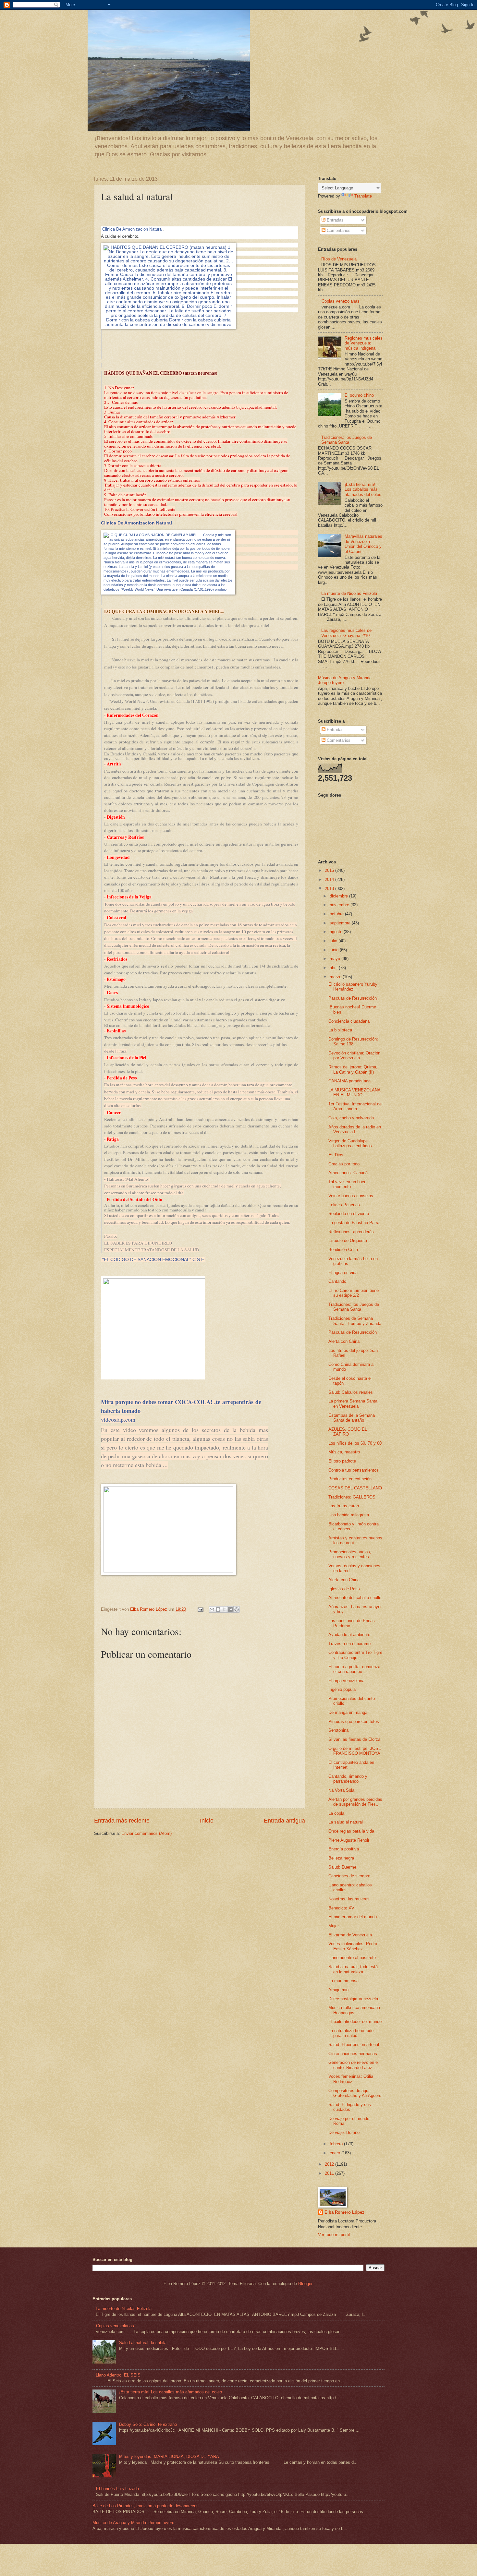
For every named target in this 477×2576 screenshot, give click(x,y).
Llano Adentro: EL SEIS (118, 2375)
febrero (337, 2144)
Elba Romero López (344, 2212)
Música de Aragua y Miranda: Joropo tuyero (133, 2523)
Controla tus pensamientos (354, 1470)
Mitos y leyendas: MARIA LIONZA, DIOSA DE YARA (169, 2456)
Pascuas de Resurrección (353, 998)
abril (334, 968)
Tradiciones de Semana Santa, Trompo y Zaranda (355, 1321)
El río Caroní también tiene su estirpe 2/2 (354, 1293)
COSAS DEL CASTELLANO (355, 1488)
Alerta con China (344, 1341)
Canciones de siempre (349, 1876)
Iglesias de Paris (344, 1589)
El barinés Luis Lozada (117, 2489)
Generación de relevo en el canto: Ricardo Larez (354, 2065)
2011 (330, 2173)
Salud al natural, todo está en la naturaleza (353, 1969)
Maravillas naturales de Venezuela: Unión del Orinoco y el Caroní (363, 544)
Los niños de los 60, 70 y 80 (355, 1443)
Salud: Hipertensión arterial (354, 2045)
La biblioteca (340, 1030)
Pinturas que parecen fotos (354, 1721)
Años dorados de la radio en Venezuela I (355, 1129)
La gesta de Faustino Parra (354, 1223)
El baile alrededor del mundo (355, 2022)
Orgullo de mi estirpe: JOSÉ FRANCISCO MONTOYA (355, 1751)
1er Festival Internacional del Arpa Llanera (355, 1106)
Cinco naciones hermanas (353, 2054)
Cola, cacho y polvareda (351, 1118)
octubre (337, 914)
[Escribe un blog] (218, 1609)
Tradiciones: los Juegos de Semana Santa (347, 440)
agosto (337, 932)
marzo (336, 977)
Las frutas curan (344, 1506)
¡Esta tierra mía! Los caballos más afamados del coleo (363, 489)
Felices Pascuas (344, 1205)
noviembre (340, 905)
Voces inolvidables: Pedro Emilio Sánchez (353, 1946)
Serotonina (338, 1730)
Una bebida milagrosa (349, 1515)
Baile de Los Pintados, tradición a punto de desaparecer (145, 2506)
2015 (330, 870)
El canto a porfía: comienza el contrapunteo (354, 1669)
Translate (363, 196)
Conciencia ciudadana (349, 1021)
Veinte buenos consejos (351, 1196)
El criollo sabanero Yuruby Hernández (353, 987)
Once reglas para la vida (351, 1831)
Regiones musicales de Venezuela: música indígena (364, 343)
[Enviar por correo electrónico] (212, 1609)
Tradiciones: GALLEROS (352, 1497)
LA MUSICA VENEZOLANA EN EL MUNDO (354, 1092)
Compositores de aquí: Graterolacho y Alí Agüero (355, 2093)
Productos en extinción (350, 1479)
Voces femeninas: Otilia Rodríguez (351, 2079)
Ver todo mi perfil (334, 2235)
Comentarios (338, 230)
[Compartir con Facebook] (230, 1609)
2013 (330, 889)
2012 (330, 2164)
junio (335, 950)
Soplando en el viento (349, 1214)
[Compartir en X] (224, 1609)
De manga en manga (348, 1712)
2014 (330, 879)
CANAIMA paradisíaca (349, 1081)
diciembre (339, 896)
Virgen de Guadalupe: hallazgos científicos (350, 1143)
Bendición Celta (343, 1250)
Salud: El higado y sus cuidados (350, 2107)
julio (334, 941)
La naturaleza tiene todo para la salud (351, 2033)
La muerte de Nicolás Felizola (349, 593)
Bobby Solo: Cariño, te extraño (148, 2424)
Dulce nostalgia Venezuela (353, 1999)
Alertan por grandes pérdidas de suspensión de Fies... (355, 1802)
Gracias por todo (344, 1164)
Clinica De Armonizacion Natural (132, 229)
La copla (336, 1813)
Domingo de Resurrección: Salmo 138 (353, 1041)
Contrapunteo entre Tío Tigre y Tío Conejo (355, 1655)
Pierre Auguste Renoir (349, 1840)
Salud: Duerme (342, 1867)
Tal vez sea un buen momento (347, 1184)
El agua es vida (343, 1273)
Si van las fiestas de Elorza (354, 1739)
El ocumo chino (359, 395)
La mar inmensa (343, 1981)
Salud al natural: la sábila (143, 2343)
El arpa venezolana (346, 1681)
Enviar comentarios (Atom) (147, 1833)
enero (336, 2153)
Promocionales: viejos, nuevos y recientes (350, 1554)
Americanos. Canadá (348, 1173)
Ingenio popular (343, 1689)
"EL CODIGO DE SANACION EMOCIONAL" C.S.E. (154, 1260)
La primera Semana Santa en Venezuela (353, 1403)
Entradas (335, 220)
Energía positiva (344, 1849)
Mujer (334, 1926)
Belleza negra (341, 1858)
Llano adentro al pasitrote (352, 1958)
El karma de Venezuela (350, 1935)
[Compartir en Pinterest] (237, 1609)
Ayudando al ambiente (349, 1635)
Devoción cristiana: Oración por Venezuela (354, 1055)
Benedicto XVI (342, 1908)
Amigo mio (338, 1990)
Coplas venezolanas (341, 301)
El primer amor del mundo (353, 1917)
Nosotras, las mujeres (349, 1899)
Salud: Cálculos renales (351, 1392)
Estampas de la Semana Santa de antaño (352, 1418)
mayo (336, 959)
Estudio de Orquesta (348, 1240)
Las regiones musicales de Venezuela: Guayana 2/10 (346, 633)
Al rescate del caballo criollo (355, 1598)
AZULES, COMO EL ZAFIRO (348, 1432)
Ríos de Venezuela (339, 259)
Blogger (305, 2284)
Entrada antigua (284, 1821)
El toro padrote (342, 1461)
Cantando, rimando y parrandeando (348, 1779)
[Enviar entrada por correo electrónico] (200, 1609)
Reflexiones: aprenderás (351, 1232)
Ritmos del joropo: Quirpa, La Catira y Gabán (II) (353, 1069)
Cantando (337, 1281)
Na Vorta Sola (341, 1790)
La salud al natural (346, 1822)
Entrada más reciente (122, 1821)
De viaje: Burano (344, 2132)
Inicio (207, 1821)
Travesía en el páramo (349, 1644)
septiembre (341, 923)
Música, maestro (344, 1452)
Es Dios (336, 1155)
